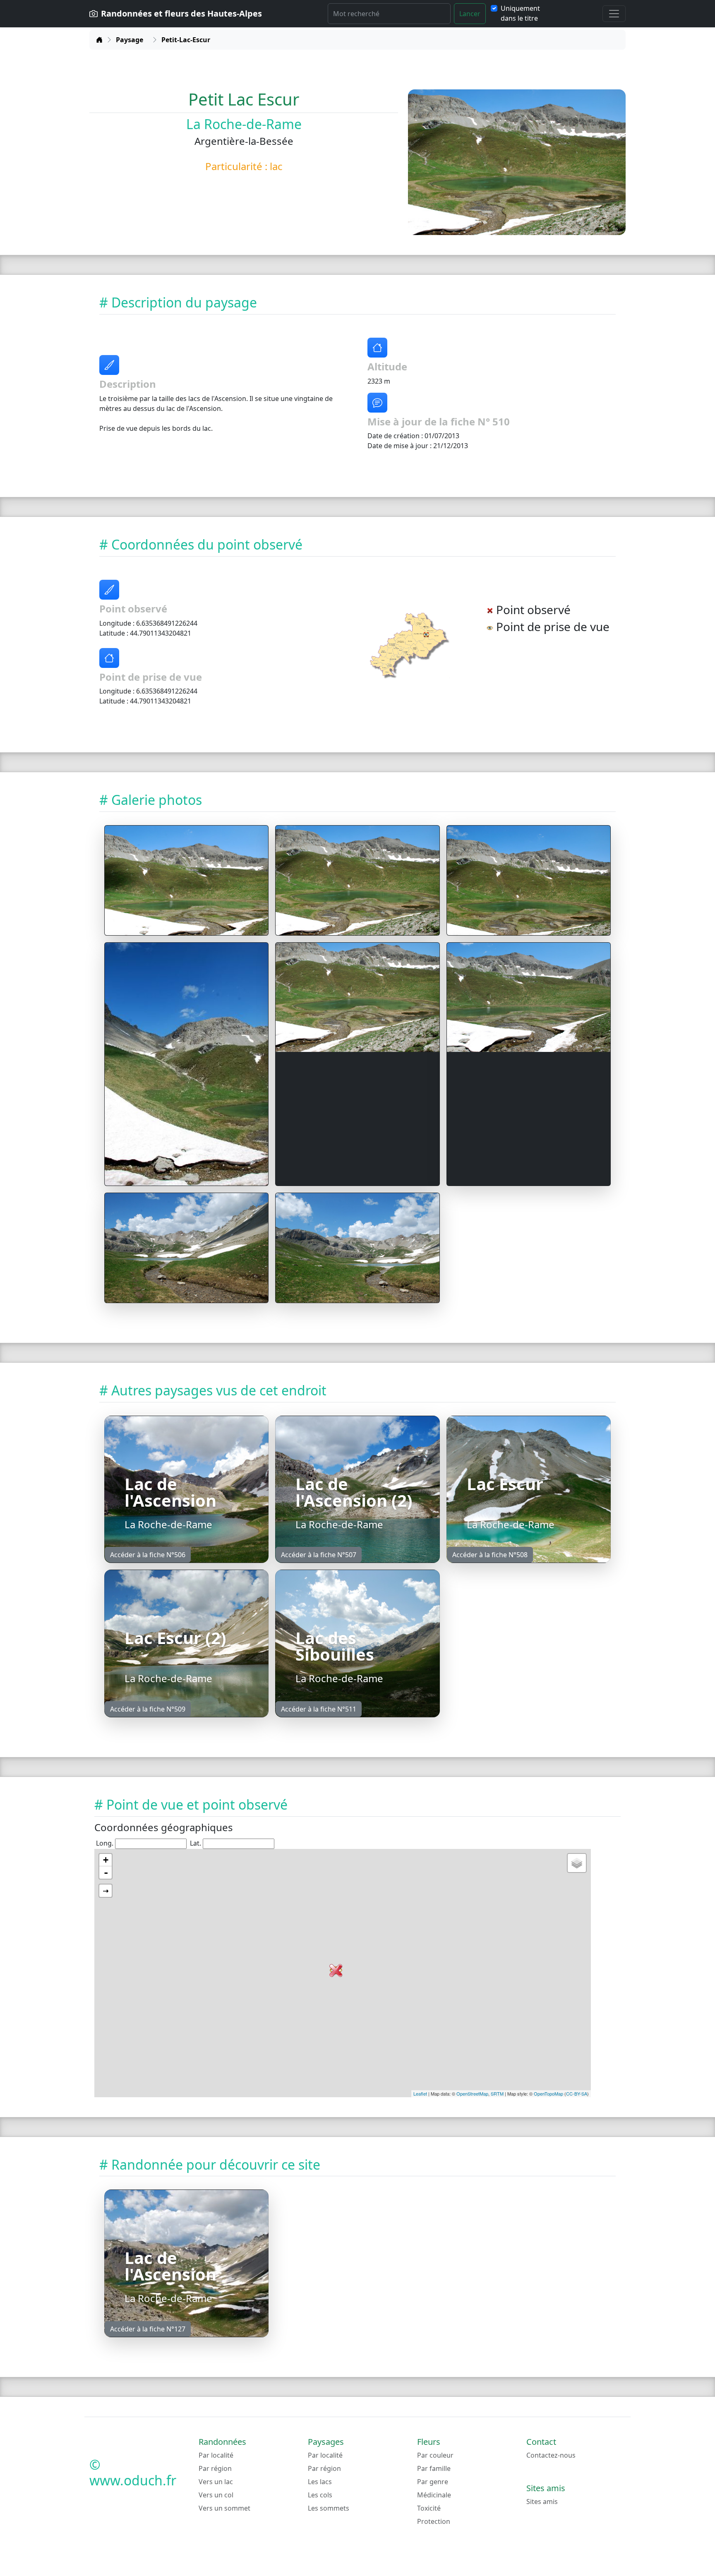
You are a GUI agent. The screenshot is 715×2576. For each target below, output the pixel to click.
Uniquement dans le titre (520, 13)
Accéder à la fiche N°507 (319, 1555)
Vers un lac (216, 2482)
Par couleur (435, 2455)
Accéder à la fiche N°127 (148, 2329)
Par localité (216, 2455)
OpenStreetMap (472, 2093)
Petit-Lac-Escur (186, 40)
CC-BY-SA (577, 2093)
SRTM (497, 2093)
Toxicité (429, 2508)
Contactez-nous (551, 2455)
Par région (215, 2468)
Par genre (433, 2482)
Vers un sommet (224, 2508)
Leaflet (420, 2093)
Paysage (130, 40)
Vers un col (216, 2495)
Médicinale (434, 2495)
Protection (434, 2521)
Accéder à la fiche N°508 (490, 1555)
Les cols (320, 2495)
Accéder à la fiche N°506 (148, 1555)
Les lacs (320, 2482)
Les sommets (329, 2508)
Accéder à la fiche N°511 (319, 1709)
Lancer (470, 14)
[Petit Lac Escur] (186, 880)
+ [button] (106, 1860)
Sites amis (542, 2502)
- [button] (106, 1873)
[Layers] (577, 1863)
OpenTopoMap (548, 2093)
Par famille (434, 2468)
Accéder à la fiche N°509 (148, 1709)
